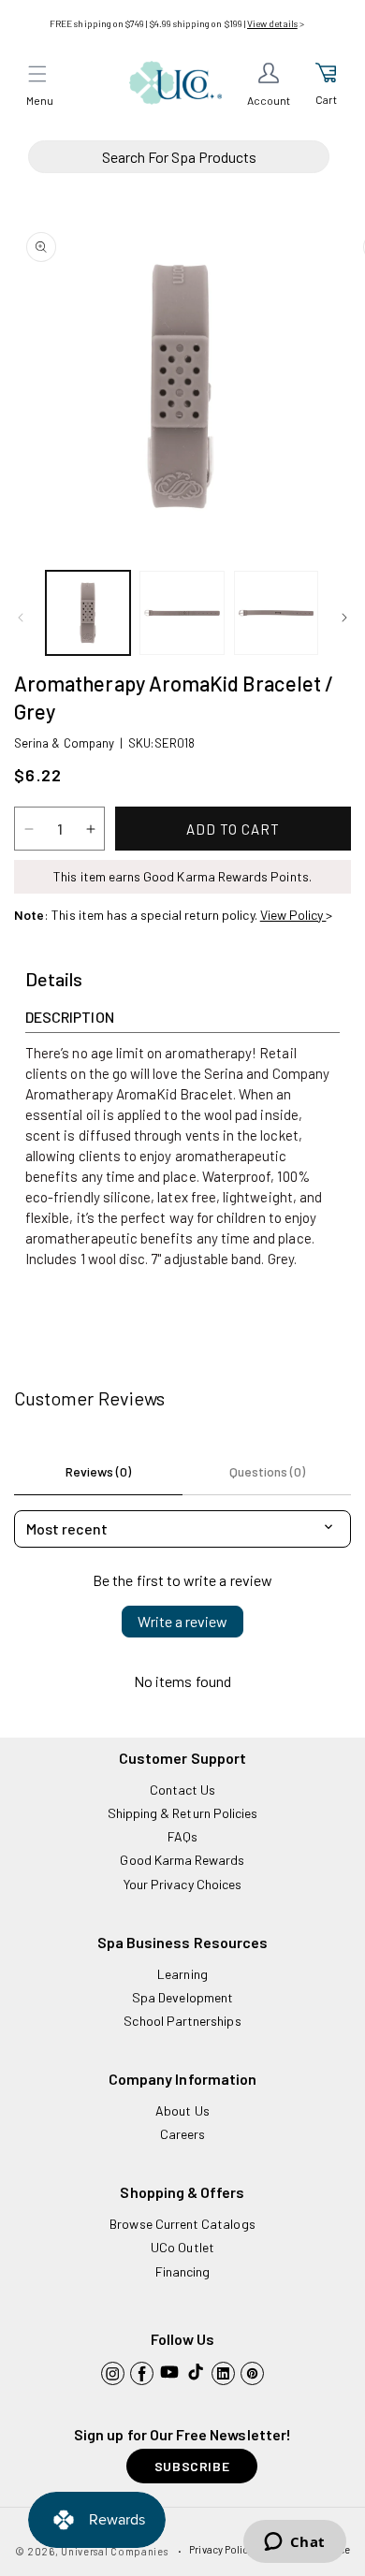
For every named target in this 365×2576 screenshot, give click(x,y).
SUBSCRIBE (192, 2466)
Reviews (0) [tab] (98, 1471)
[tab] (54, 980)
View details (272, 23)
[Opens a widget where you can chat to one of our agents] (294, 2543)
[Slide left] (21, 618)
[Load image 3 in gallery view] (276, 613)
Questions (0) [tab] (267, 1471)
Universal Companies (114, 2551)
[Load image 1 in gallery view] (88, 613)
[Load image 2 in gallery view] (182, 613)
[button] (37, 74)
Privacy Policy (221, 2549)
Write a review (182, 1621)
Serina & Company (64, 743)
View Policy (293, 915)
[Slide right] (344, 618)
